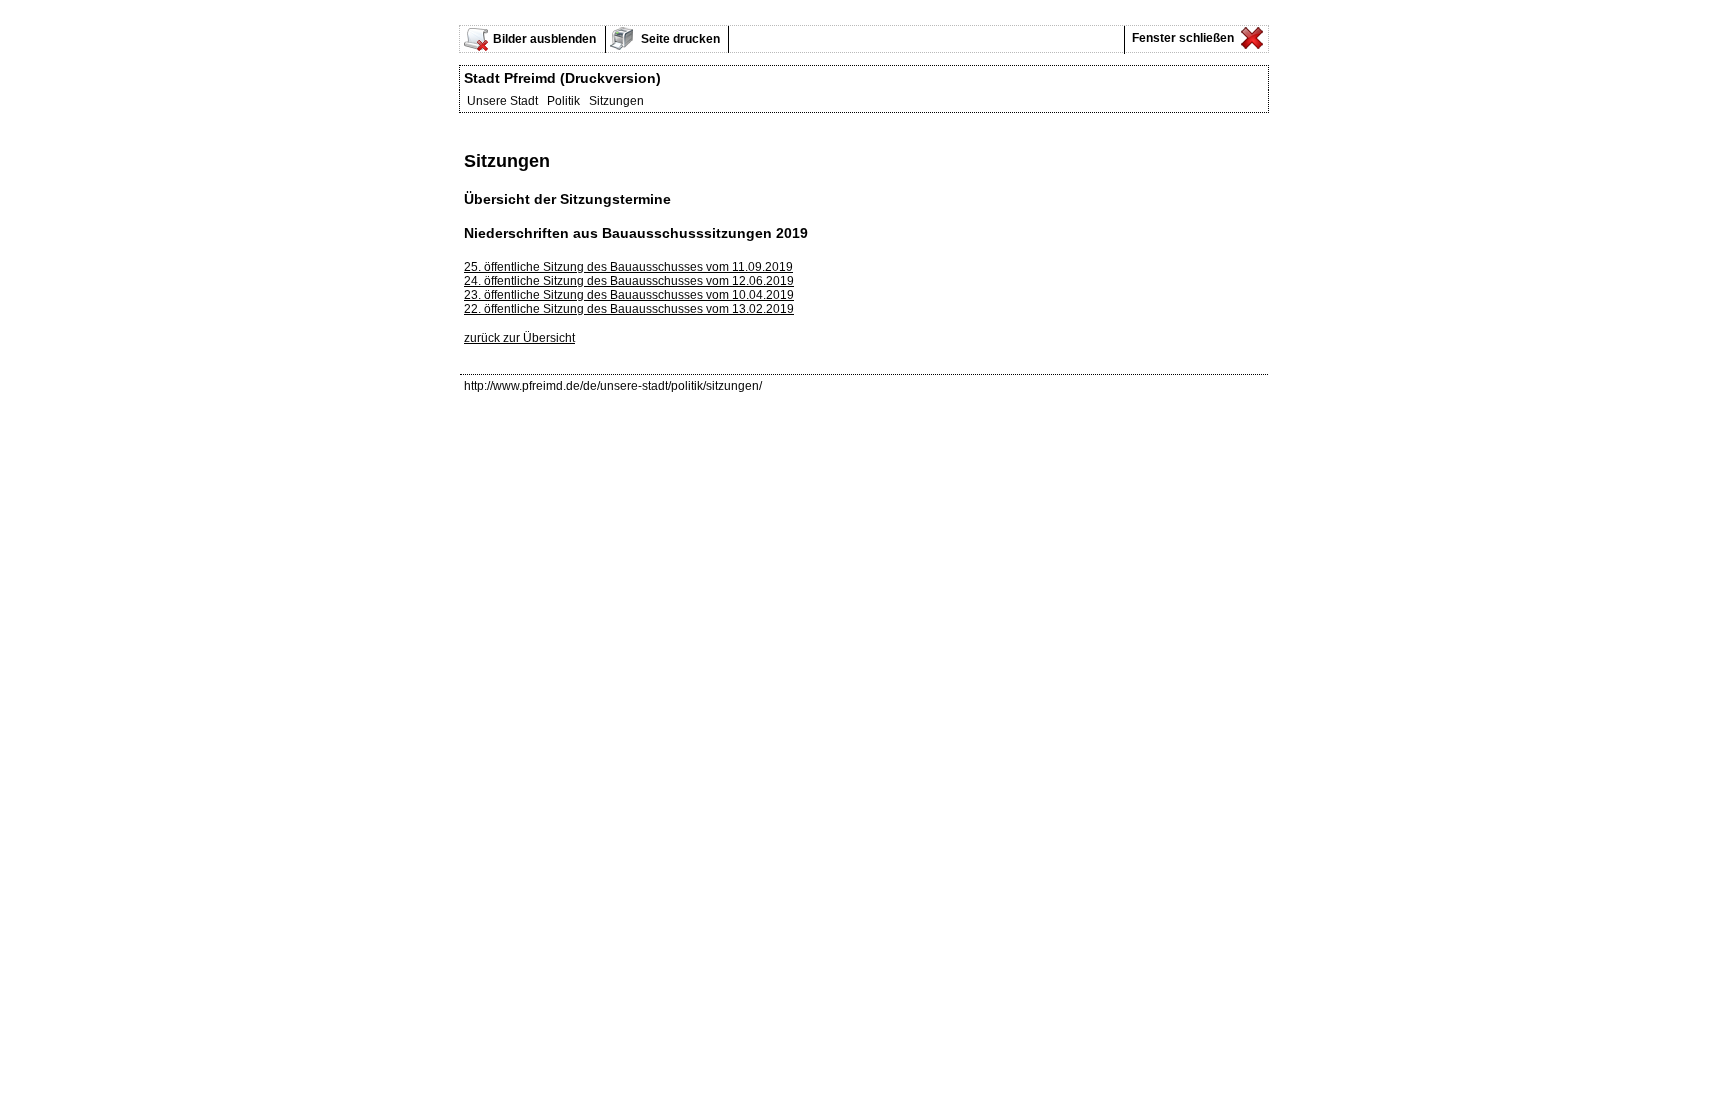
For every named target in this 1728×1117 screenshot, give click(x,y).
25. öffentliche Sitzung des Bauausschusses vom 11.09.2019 (628, 267)
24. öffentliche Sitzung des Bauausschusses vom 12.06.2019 (629, 281)
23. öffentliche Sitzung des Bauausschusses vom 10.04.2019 (629, 295)
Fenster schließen (1181, 38)
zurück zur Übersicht (519, 338)
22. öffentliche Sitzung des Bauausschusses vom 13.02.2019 (629, 309)
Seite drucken (679, 39)
